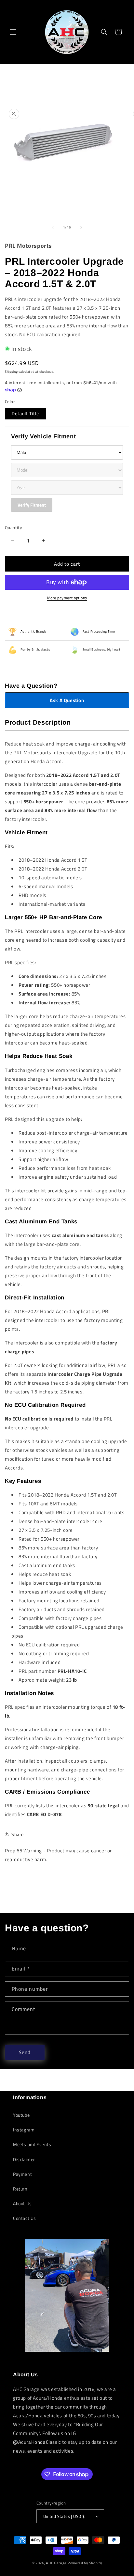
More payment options (67, 598)
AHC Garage (56, 2563)
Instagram (24, 2130)
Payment (22, 2174)
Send (25, 2052)
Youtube (21, 2115)
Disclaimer (24, 2159)
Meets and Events (32, 2144)
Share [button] (18, 1834)
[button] (13, 32)
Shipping (11, 372)
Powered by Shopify (85, 2563)
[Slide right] (81, 228)
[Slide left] (53, 228)
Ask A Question (67, 700)
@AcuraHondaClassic (38, 2442)
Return (20, 2189)
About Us (22, 2203)
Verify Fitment (32, 505)
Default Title (25, 413)
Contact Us (25, 2218)
